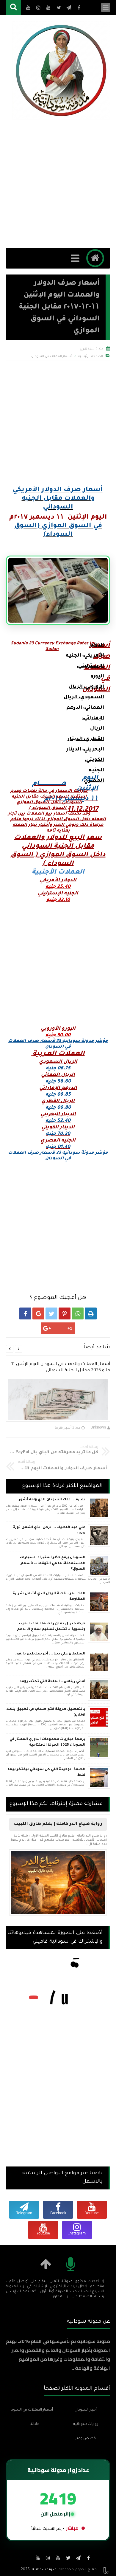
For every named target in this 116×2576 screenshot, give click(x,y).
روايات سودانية (86, 2424)
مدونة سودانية (44, 2570)
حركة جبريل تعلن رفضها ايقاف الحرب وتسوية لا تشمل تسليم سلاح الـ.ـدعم (51, 1627)
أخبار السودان (86, 2410)
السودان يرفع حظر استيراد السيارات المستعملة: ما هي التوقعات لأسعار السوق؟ (53, 1564)
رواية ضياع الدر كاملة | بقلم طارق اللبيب (58, 1824)
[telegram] (78, 2558)
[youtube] (58, 2558)
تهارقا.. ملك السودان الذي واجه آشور (52, 1500)
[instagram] (48, 2558)
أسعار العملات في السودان (51, 356)
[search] (13, 8)
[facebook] (88, 2558)
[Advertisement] (58, 184)
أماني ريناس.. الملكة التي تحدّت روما (53, 1682)
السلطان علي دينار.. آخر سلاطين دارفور (50, 1654)
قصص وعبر (86, 2439)
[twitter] (68, 2558)
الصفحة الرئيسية (91, 356)
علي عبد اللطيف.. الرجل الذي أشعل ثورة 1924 (49, 1531)
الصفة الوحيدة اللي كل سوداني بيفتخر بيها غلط (47, 1773)
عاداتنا (34, 2424)
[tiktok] (28, 2558)
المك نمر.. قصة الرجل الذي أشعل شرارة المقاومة (49, 1597)
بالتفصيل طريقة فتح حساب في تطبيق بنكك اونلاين (46, 1712)
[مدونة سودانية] (61, 70)
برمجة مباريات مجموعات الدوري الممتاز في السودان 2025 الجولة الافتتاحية (47, 1743)
